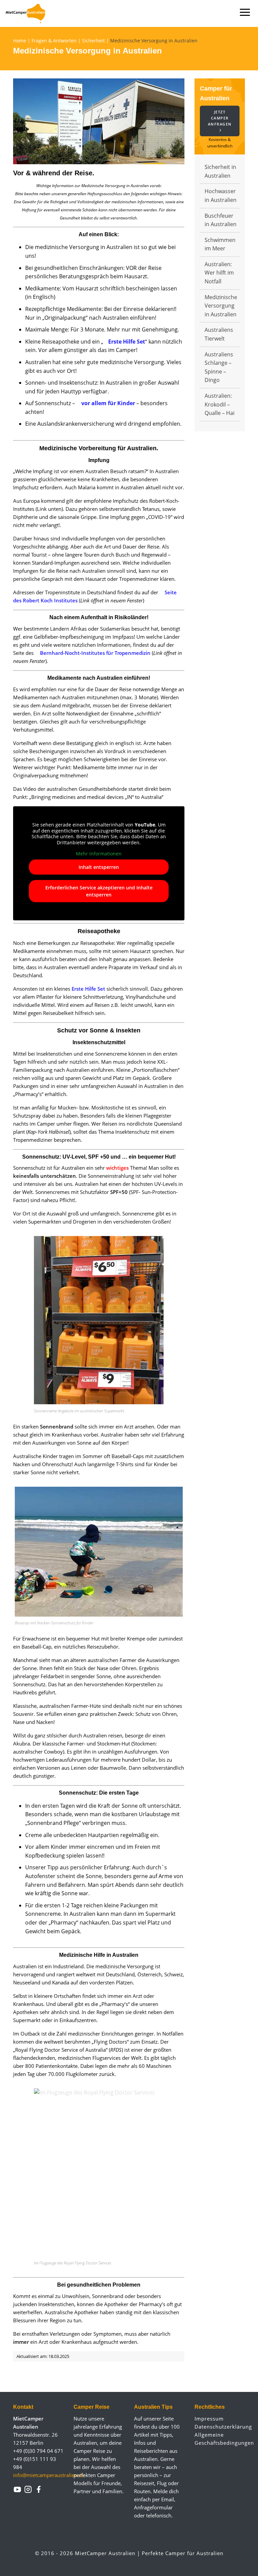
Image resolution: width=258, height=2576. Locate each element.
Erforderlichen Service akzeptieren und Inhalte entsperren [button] (99, 891)
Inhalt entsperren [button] (99, 867)
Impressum (209, 2419)
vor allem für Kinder (108, 403)
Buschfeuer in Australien (221, 220)
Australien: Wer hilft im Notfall (219, 273)
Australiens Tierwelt (219, 334)
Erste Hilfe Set (127, 342)
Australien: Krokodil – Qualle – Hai (220, 404)
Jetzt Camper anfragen (220, 118)
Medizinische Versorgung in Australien (221, 306)
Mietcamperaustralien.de (29, 13)
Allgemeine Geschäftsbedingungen (220, 2439)
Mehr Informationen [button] (99, 854)
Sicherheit (93, 41)
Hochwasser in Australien (221, 196)
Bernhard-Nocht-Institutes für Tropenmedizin (95, 653)
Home (20, 41)
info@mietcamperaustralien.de (49, 2475)
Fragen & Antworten (54, 41)
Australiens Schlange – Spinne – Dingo (219, 367)
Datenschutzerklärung (220, 2427)
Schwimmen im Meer (220, 244)
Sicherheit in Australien (220, 171)
